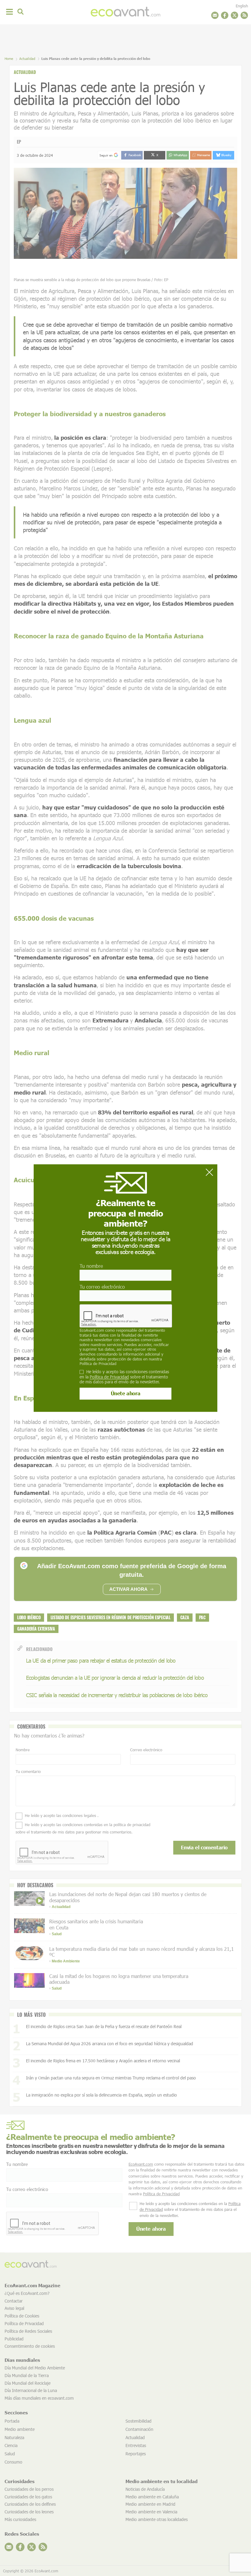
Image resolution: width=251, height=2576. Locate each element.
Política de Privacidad (98, 1363)
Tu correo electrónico (102, 1287)
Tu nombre (91, 1266)
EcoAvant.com (92, 1330)
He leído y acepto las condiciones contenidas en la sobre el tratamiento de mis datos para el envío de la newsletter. (124, 1377)
